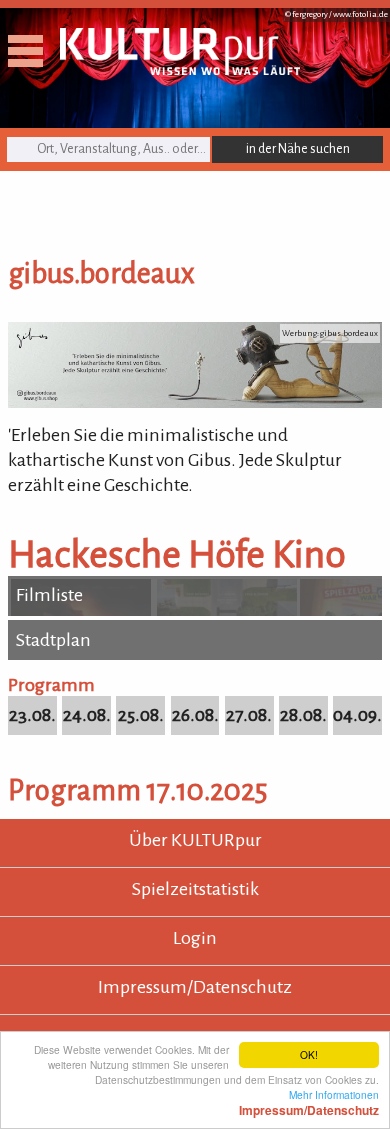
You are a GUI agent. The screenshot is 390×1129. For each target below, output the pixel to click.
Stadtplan (53, 640)
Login (195, 938)
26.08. (195, 715)
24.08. (87, 715)
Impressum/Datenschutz (195, 987)
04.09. (357, 715)
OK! (309, 1054)
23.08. (32, 715)
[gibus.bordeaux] (195, 402)
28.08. (303, 715)
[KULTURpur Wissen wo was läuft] (180, 69)
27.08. (249, 715)
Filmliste (49, 595)
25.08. (141, 715)
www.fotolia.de (360, 14)
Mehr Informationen (309, 1102)
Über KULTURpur (195, 840)
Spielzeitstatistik (195, 889)
